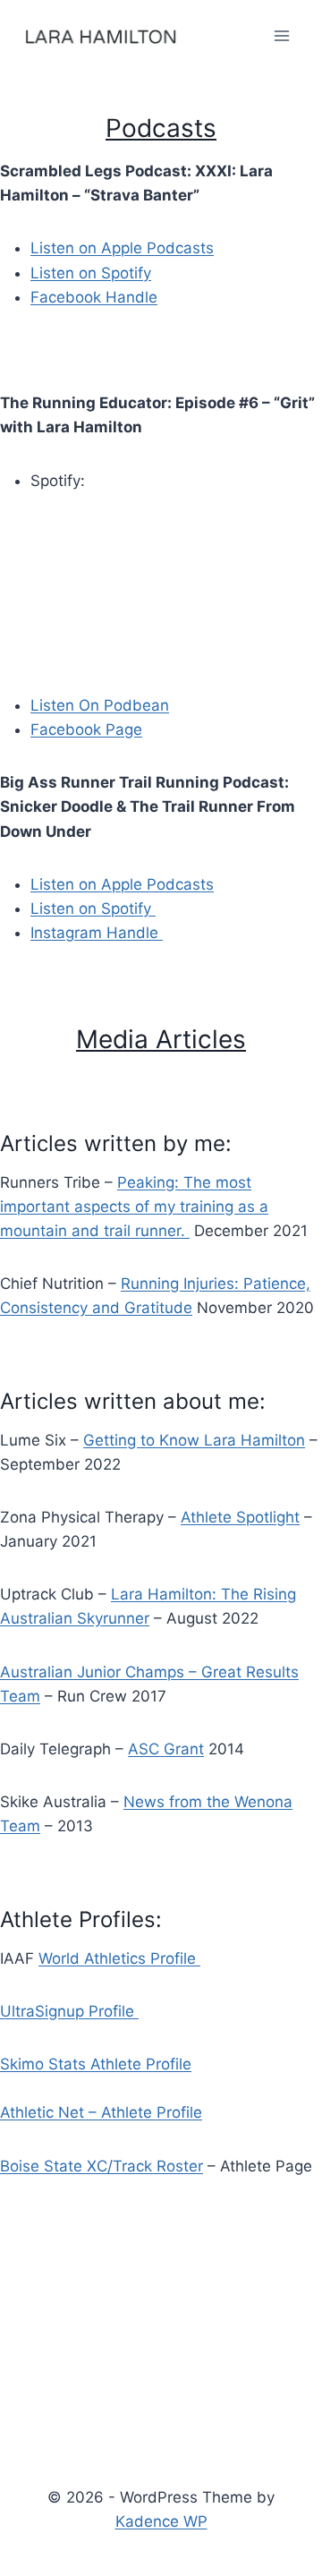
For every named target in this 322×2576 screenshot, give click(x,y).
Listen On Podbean (100, 705)
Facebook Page (86, 729)
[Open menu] (282, 35)
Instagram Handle (97, 933)
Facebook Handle (94, 297)
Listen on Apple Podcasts (122, 248)
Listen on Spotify (91, 273)
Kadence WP (161, 2521)
